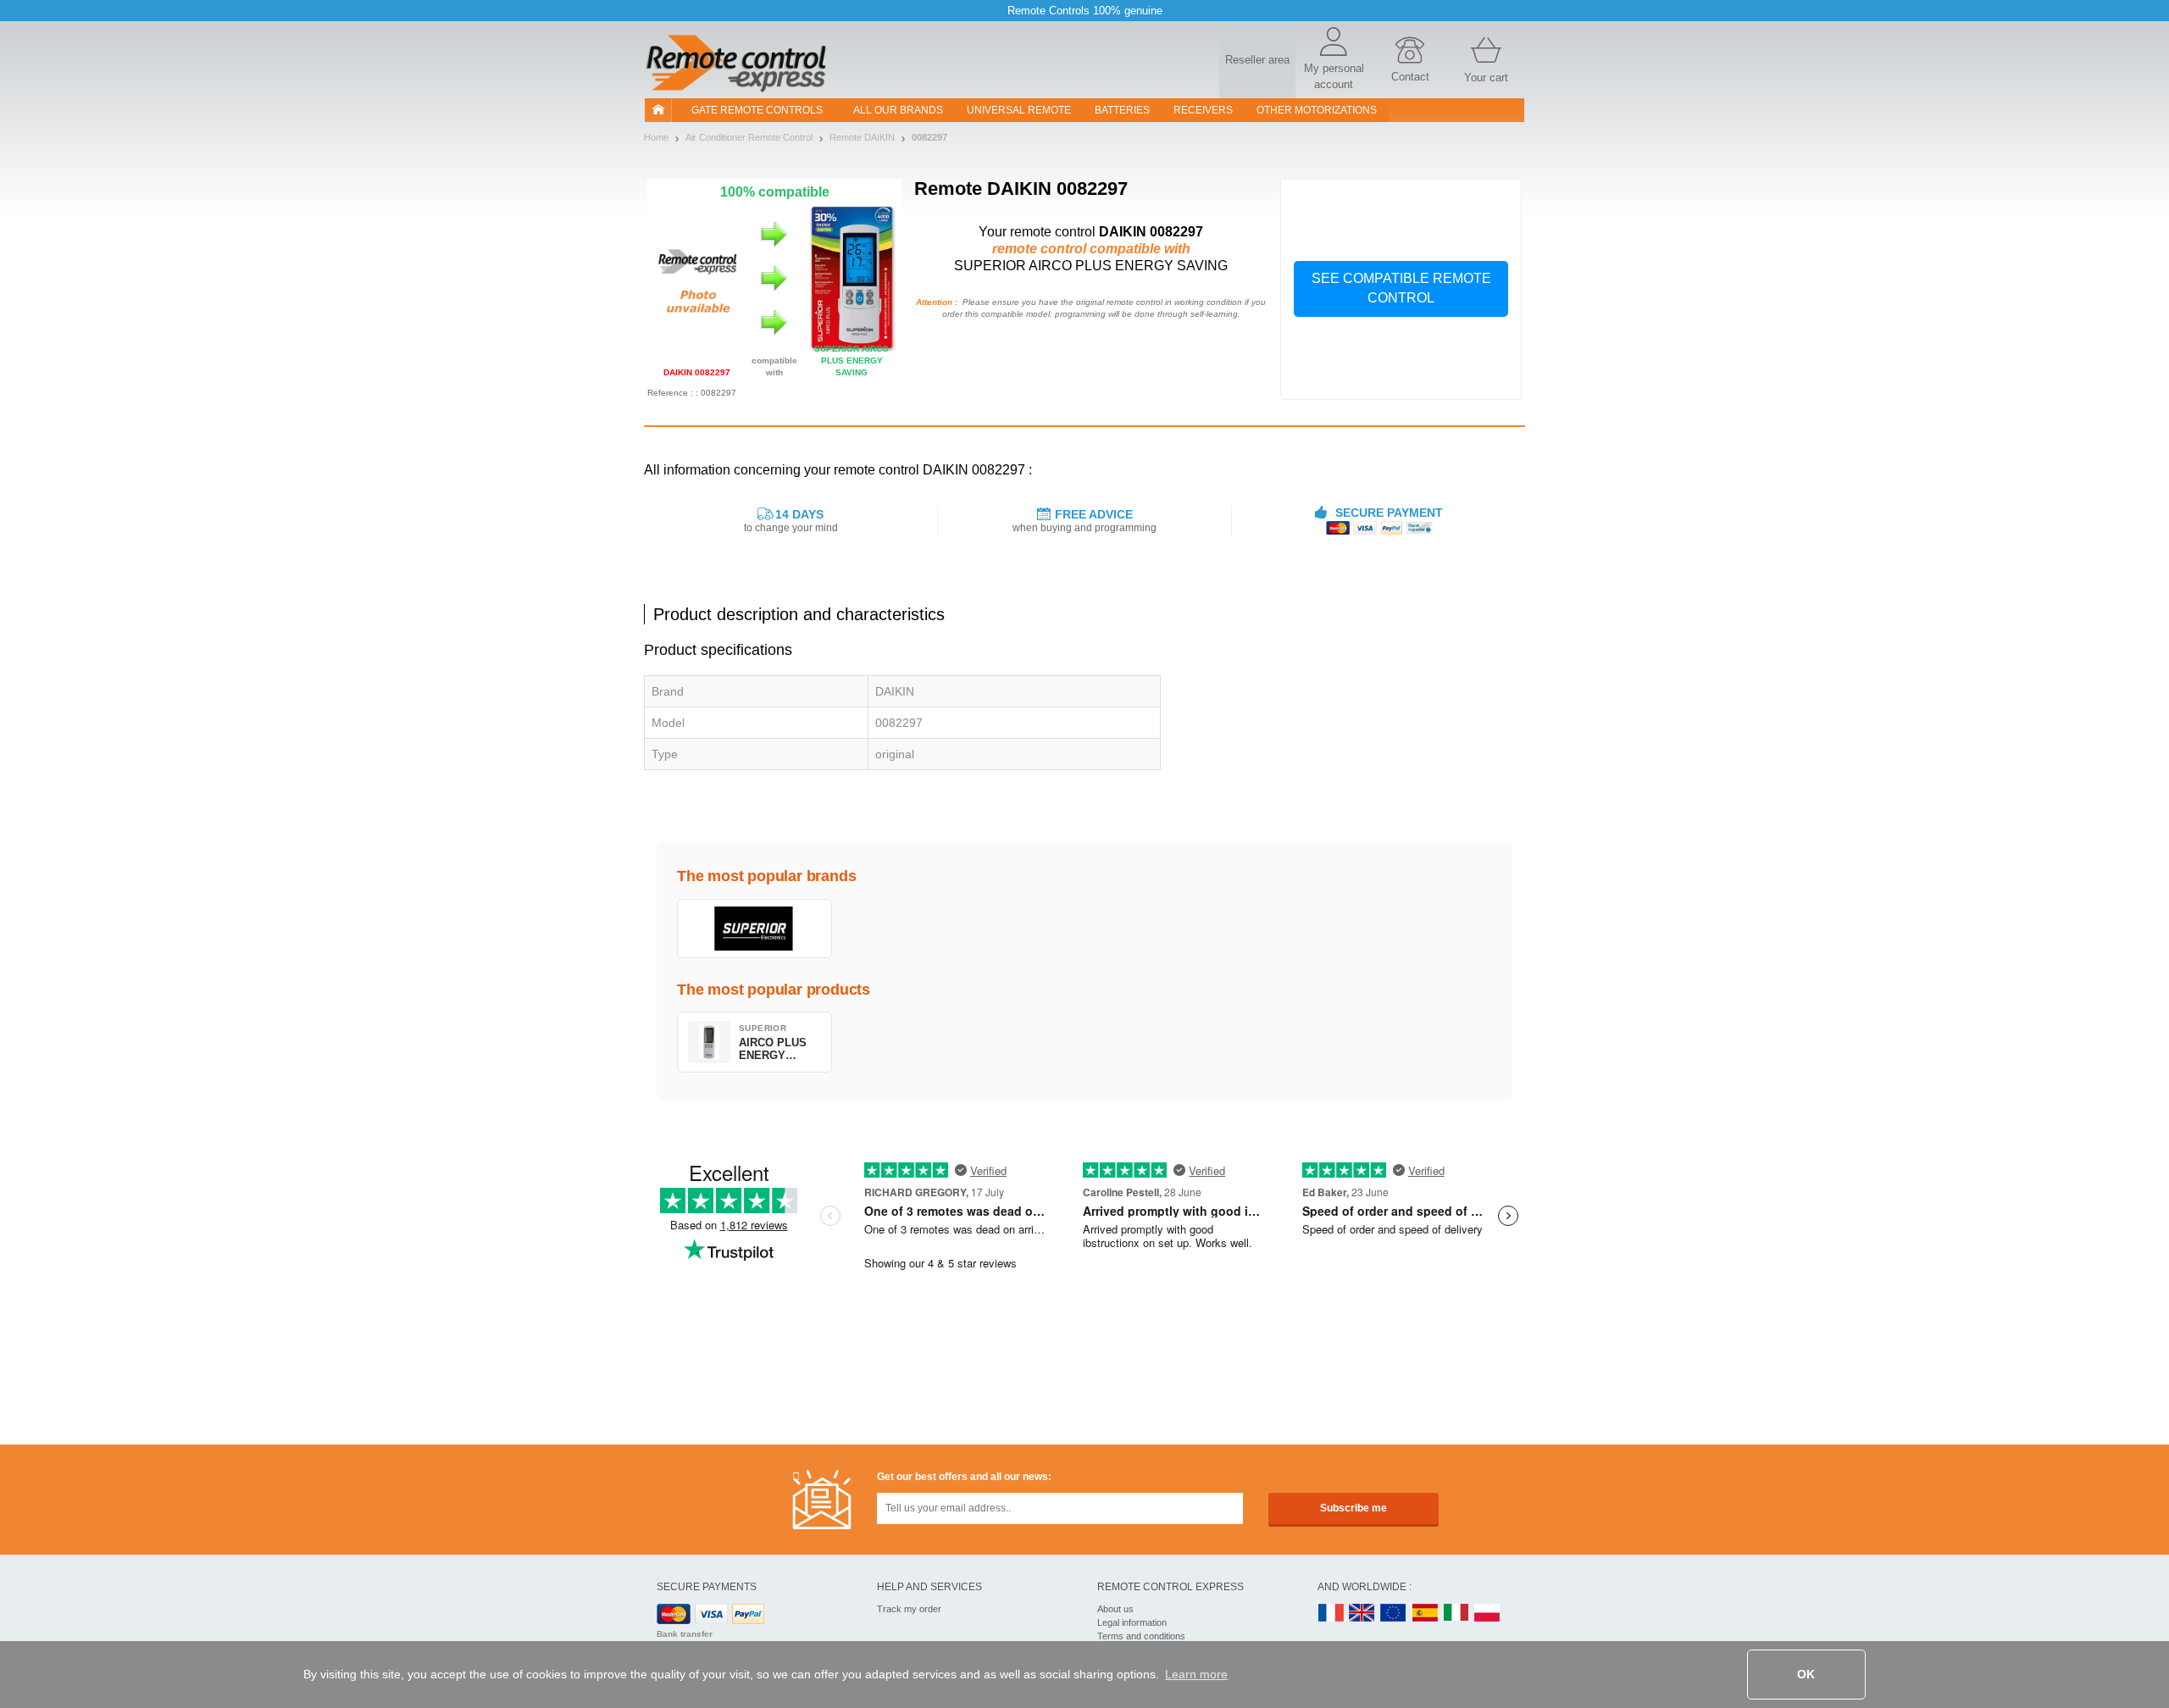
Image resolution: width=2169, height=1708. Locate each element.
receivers (1203, 110)
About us (1115, 1609)
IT (1456, 1614)
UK (1362, 1614)
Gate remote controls (757, 110)
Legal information (1132, 1622)
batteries (1122, 110)
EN (1394, 1614)
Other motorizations (1317, 110)
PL (1488, 1614)
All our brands (898, 110)
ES (1425, 1614)
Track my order (909, 1609)
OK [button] (1806, 1674)
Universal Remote (1019, 110)
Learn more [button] (1196, 1674)
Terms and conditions (1141, 1636)
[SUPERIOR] (754, 929)
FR (1331, 1614)
